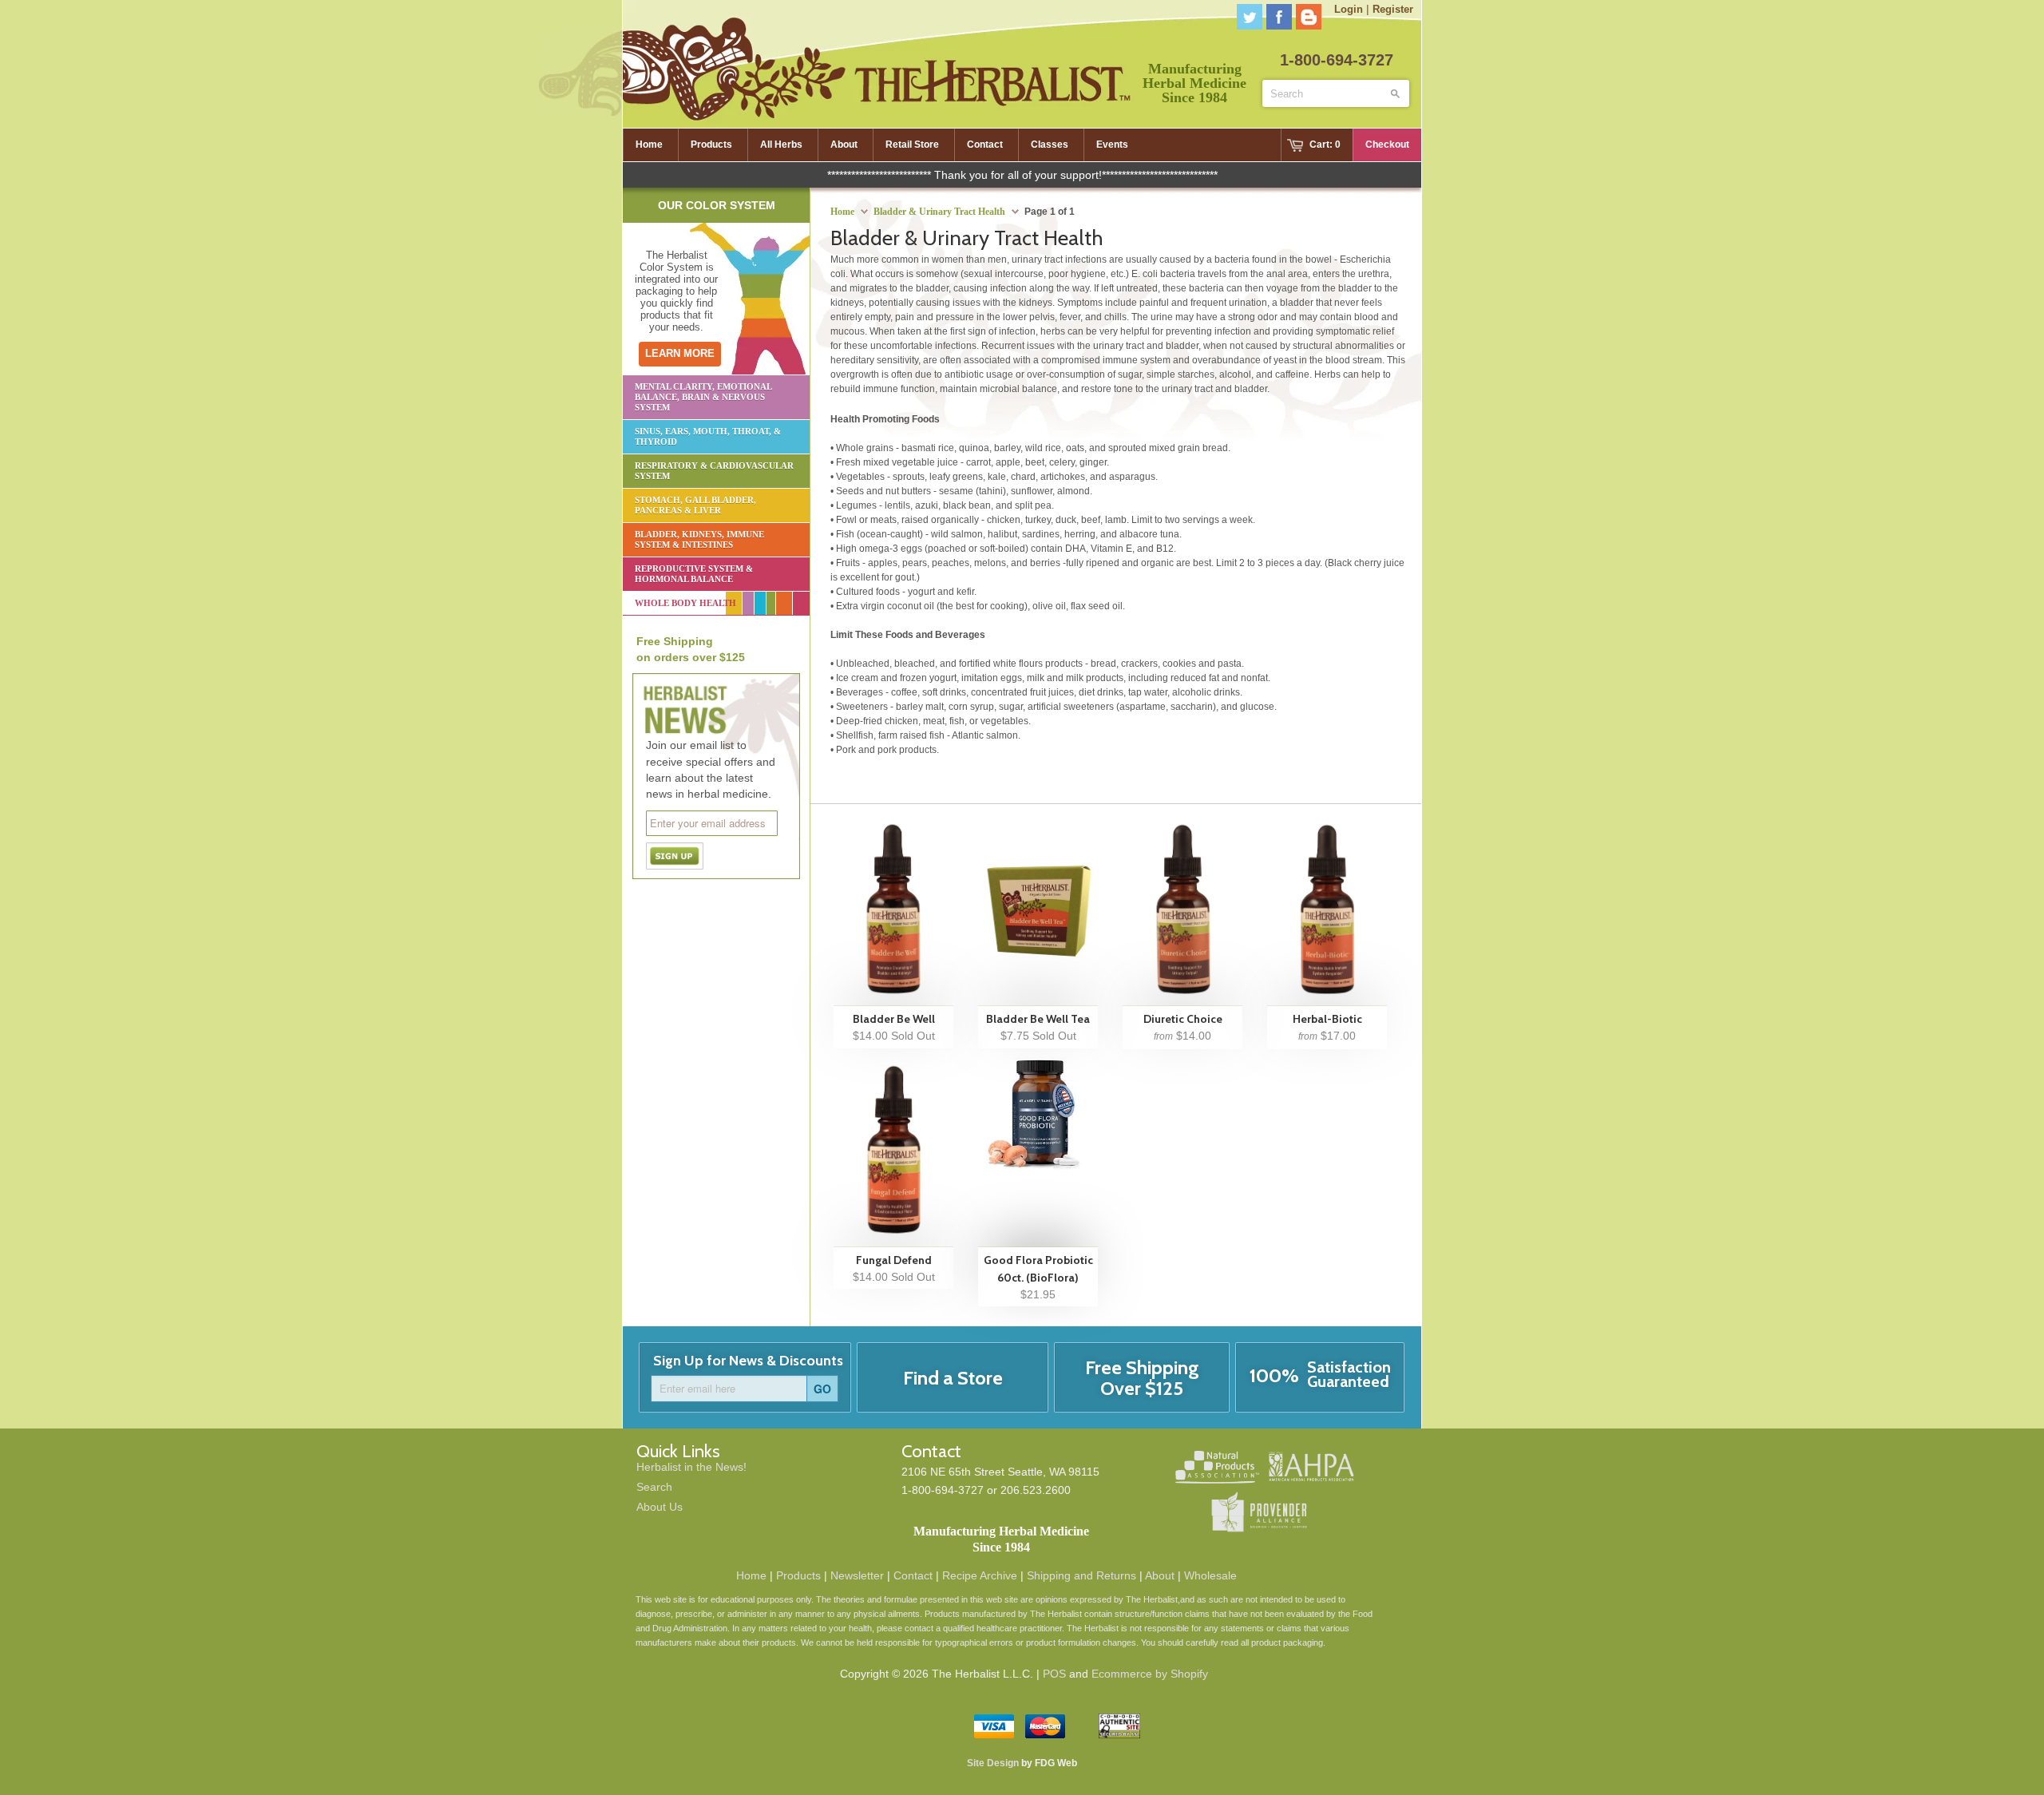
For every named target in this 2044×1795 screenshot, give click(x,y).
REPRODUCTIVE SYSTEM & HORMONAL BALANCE (694, 574)
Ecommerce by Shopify (1150, 1674)
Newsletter (857, 1575)
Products (798, 1575)
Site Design (993, 1763)
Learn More (680, 353)
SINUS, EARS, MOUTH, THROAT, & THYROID (708, 436)
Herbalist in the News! (691, 1467)
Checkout (1387, 145)
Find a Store (953, 1378)
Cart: (1325, 145)
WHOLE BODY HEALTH (685, 603)
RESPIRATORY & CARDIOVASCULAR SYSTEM (714, 471)
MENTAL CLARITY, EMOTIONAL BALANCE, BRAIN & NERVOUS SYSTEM (703, 397)
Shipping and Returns (1081, 1575)
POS (1054, 1674)
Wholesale (1210, 1575)
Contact (913, 1575)
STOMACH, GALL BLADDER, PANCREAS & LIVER (695, 505)
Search (654, 1487)
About (1160, 1575)
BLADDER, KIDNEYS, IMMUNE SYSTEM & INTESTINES (699, 539)
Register (1393, 9)
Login (1349, 9)
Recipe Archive (980, 1575)
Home (751, 1575)
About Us (660, 1507)
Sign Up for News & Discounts (748, 1361)
